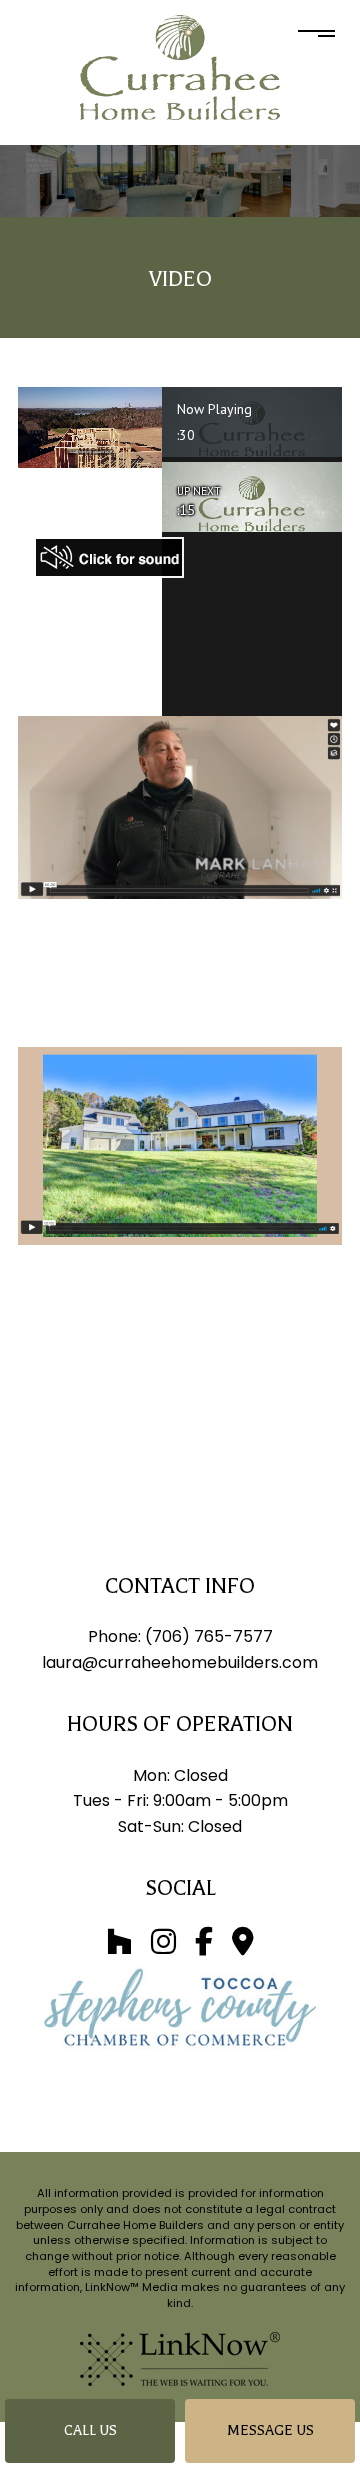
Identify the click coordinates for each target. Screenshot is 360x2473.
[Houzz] (119, 1946)
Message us (270, 2430)
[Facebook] (204, 1946)
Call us (90, 2430)
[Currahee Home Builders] (180, 66)
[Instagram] (163, 1946)
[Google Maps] (243, 1946)
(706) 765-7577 (209, 1636)
